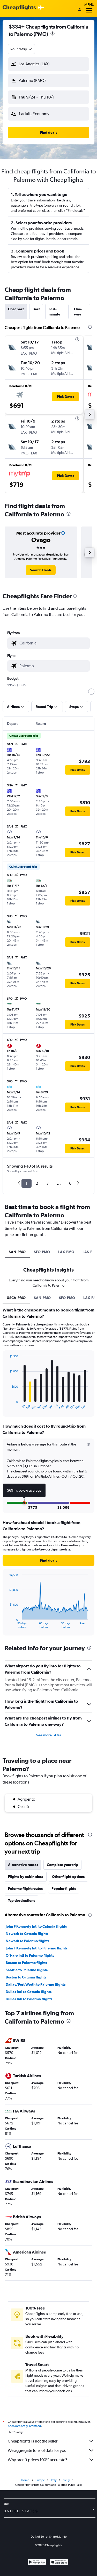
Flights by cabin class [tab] (26, 1877)
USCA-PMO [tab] (16, 1298)
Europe (40, 2480)
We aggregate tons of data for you (37, 2450)
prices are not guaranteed (24, 2426)
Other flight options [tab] (68, 1877)
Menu (89, 5)
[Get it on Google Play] (37, 2563)
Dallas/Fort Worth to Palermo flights (36, 1984)
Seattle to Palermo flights (27, 1970)
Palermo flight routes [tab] (25, 1889)
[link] (41, 570)
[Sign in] (80, 10)
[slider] (91, 692)
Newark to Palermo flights (27, 1941)
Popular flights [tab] (64, 1889)
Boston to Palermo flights (26, 1963)
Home (25, 2480)
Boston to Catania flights (26, 1977)
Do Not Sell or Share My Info (49, 2537)
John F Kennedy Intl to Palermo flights (37, 1948)
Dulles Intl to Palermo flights (29, 1999)
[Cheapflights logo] (19, 8)
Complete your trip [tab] (62, 1865)
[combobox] (21, 49)
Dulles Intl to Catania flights (29, 1992)
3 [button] (47, 1183)
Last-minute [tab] (54, 312)
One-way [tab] (78, 312)
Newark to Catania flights (27, 1934)
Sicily (66, 2480)
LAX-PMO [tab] (66, 1252)
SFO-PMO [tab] (42, 1252)
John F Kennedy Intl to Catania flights (36, 1926)
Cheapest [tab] (16, 309)
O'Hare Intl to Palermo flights (30, 1955)
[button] (53, 34)
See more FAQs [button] (49, 1735)
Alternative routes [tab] (23, 1865)
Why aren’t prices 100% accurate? (38, 2460)
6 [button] (70, 1183)
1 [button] (27, 1183)
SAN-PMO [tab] (17, 1252)
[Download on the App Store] (59, 2563)
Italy (54, 2480)
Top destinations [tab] (21, 1900)
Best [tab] (36, 309)
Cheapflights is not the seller (33, 2441)
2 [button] (37, 1183)
